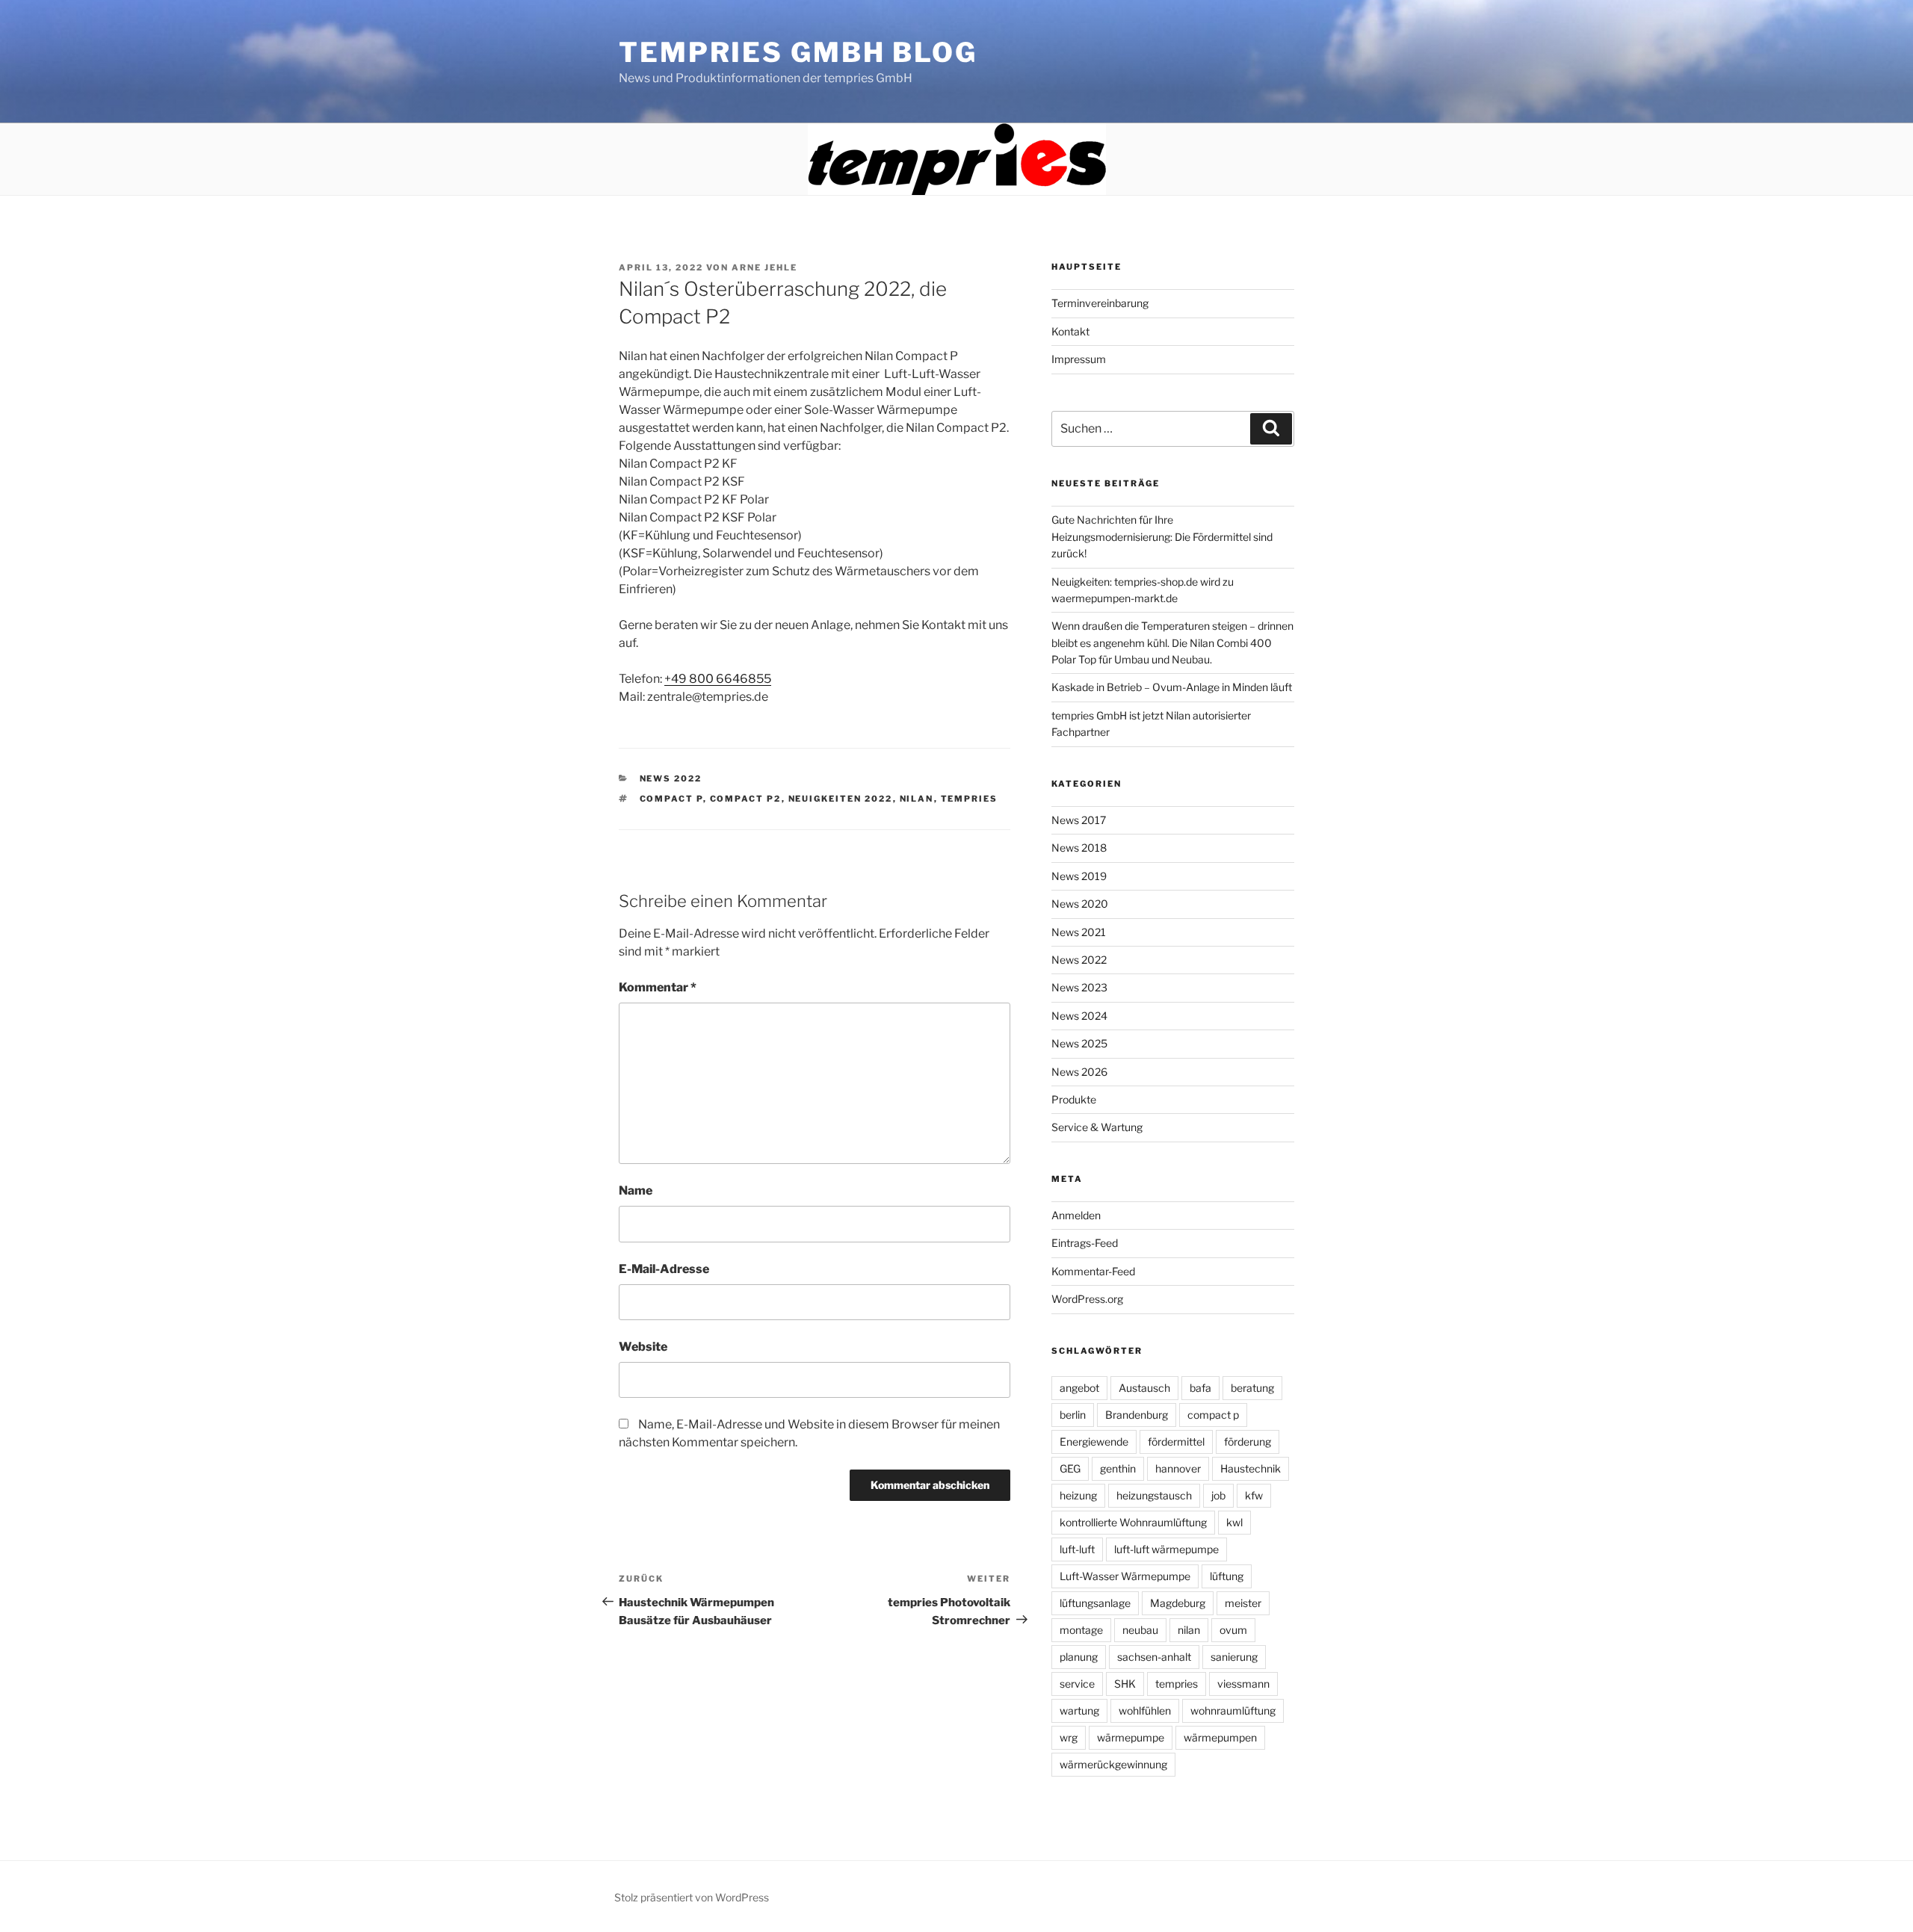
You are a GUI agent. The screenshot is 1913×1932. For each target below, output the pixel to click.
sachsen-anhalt (1154, 1657)
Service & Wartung (1097, 1127)
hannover (1178, 1468)
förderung (1248, 1442)
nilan (917, 799)
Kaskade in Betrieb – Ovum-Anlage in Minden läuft (1172, 687)
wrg (1069, 1737)
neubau (1140, 1630)
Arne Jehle (764, 267)
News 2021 (1079, 932)
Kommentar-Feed (1093, 1271)
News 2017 (1079, 820)
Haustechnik (1251, 1468)
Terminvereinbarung (1100, 303)
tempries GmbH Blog (798, 52)
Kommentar (658, 987)
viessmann (1243, 1684)
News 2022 (671, 778)
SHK (1125, 1684)
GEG (1070, 1468)
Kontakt (1070, 331)
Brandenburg (1137, 1415)
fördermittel (1176, 1442)
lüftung (1227, 1576)
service (1077, 1684)
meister (1243, 1603)
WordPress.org (1087, 1299)
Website (643, 1347)
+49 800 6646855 (718, 679)
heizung (1078, 1495)
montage (1081, 1630)
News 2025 (1079, 1043)
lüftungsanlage (1095, 1603)
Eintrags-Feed (1085, 1243)
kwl (1234, 1522)
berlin (1073, 1415)
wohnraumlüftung (1233, 1710)
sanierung (1234, 1657)
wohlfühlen (1145, 1710)
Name (636, 1191)
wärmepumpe (1131, 1737)
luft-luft (1077, 1549)
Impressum (1079, 359)
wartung (1079, 1710)
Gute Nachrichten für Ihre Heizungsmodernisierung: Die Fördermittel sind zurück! (1162, 536)
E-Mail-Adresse (664, 1269)
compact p (671, 799)
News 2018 (1079, 848)
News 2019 (1079, 876)
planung (1079, 1657)
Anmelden (1076, 1215)
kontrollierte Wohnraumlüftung (1133, 1522)
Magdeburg (1178, 1603)
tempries (970, 799)
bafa (1200, 1388)
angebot (1079, 1388)
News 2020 (1080, 904)
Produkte (1074, 1099)
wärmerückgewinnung (1113, 1764)
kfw (1254, 1495)
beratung (1252, 1388)
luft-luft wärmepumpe (1166, 1549)
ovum (1233, 1630)
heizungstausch (1154, 1495)
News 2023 (1079, 987)
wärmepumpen (1220, 1737)
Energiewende (1094, 1442)
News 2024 (1079, 1016)
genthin (1118, 1468)
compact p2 (746, 799)
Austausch (1144, 1388)
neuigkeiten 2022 (841, 799)
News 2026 (1079, 1072)
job (1218, 1495)
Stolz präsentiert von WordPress (692, 1897)
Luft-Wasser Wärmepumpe (1125, 1576)
